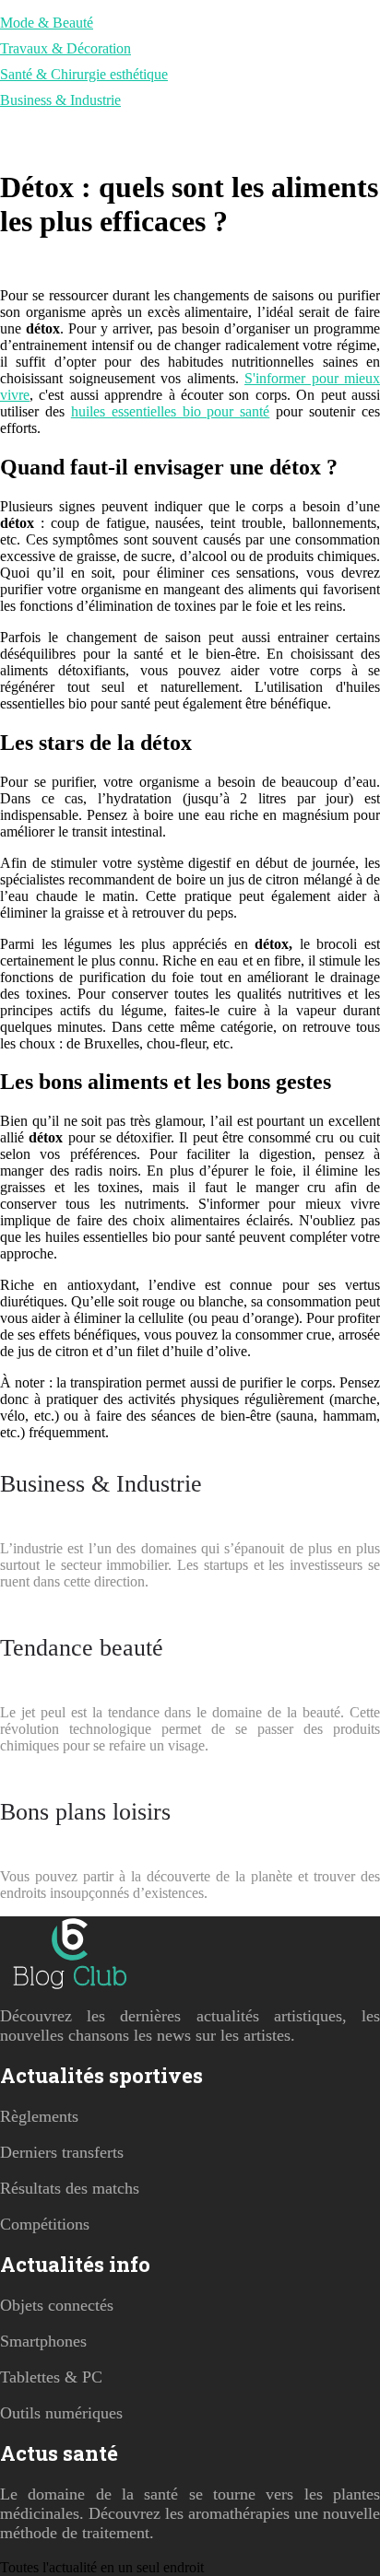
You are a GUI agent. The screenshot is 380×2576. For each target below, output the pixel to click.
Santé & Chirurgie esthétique (84, 74)
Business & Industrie (60, 100)
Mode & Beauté (47, 23)
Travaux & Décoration (65, 48)
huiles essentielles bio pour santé (171, 411)
